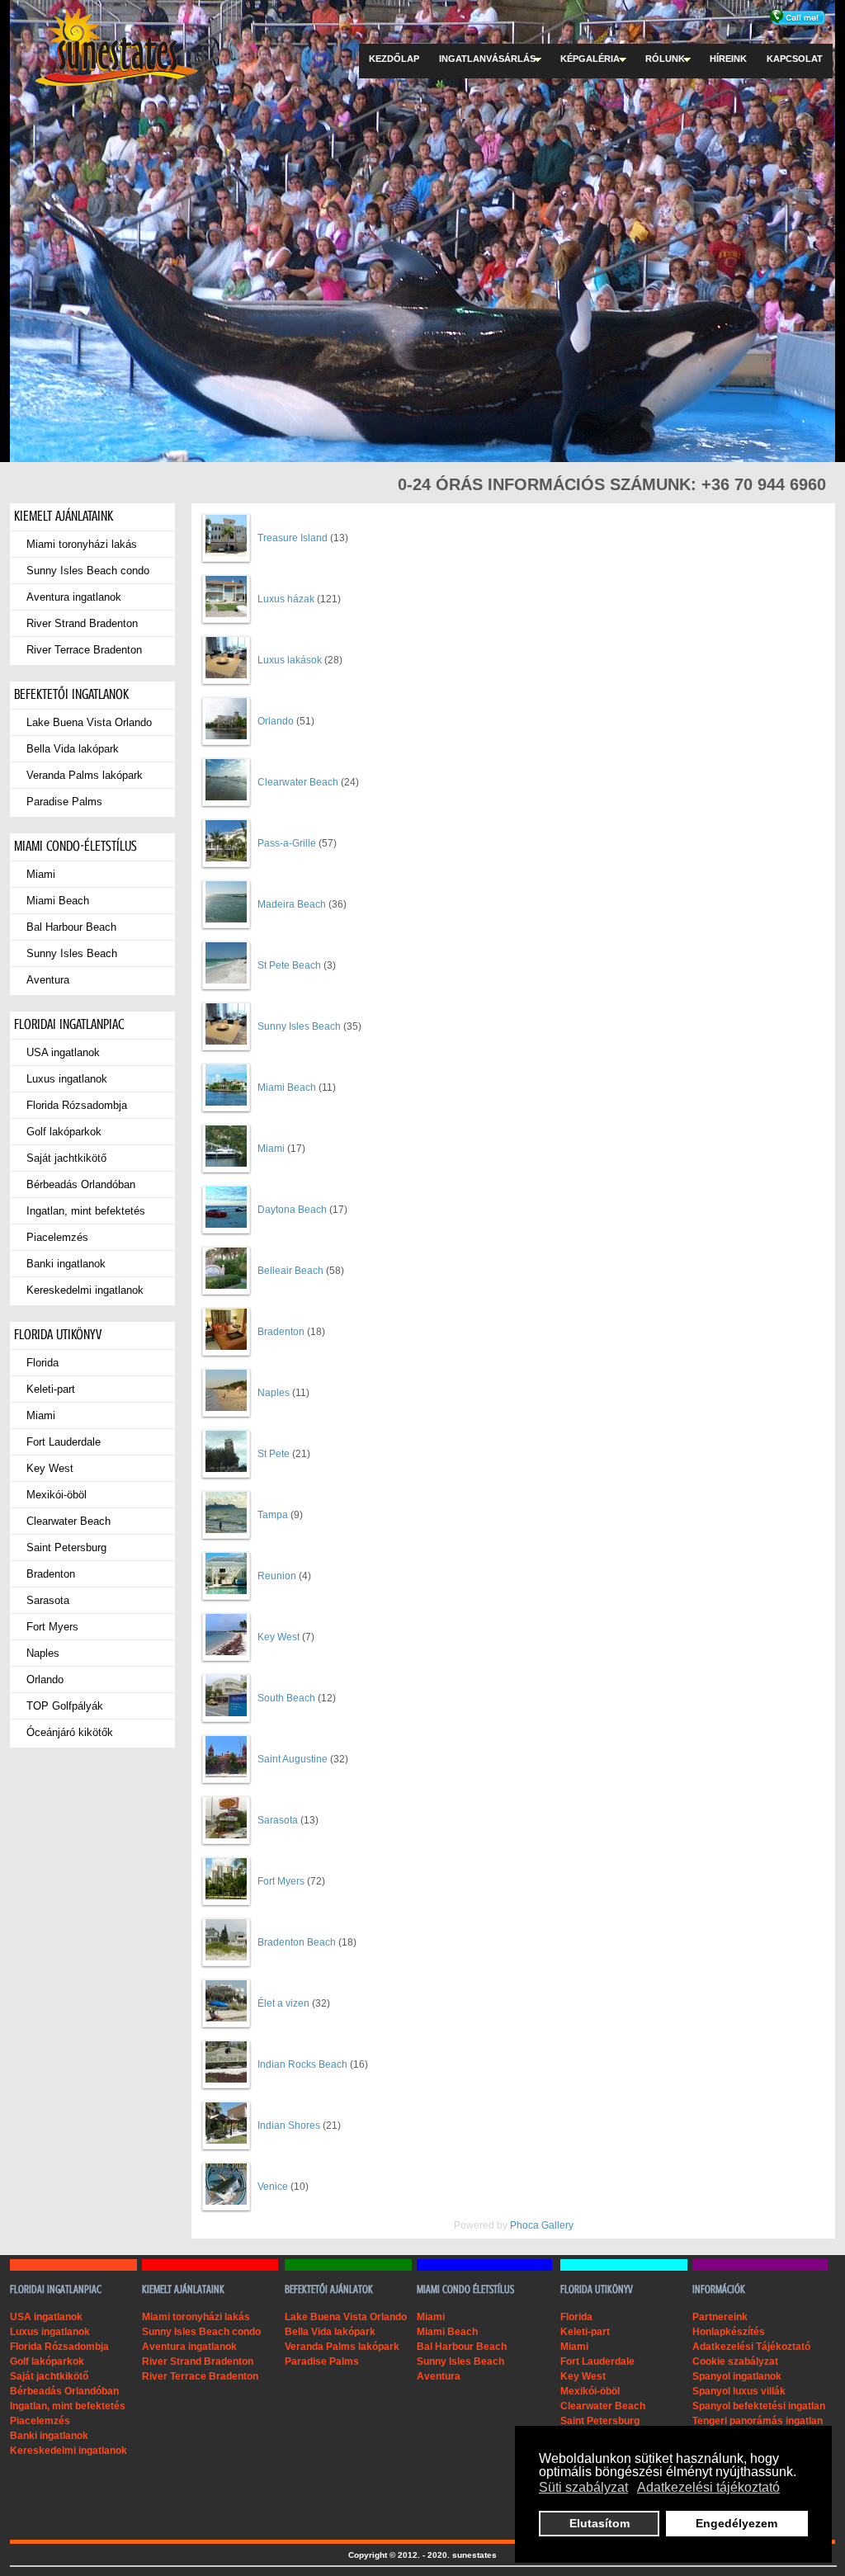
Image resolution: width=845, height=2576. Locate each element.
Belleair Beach (290, 1271)
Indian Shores (289, 2125)
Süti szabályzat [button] (583, 2487)
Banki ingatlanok (66, 1264)
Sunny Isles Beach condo (88, 571)
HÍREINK (728, 59)
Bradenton (51, 1574)
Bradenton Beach (297, 1942)
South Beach (286, 1698)
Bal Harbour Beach (71, 927)
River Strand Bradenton (82, 623)
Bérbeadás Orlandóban (81, 1184)
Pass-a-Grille (287, 843)
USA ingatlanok (63, 1052)
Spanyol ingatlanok (737, 2376)
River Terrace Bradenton (84, 650)
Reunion (277, 1576)
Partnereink (720, 2317)
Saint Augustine (293, 1759)
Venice (273, 2187)
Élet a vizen (283, 2003)
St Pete (274, 1454)
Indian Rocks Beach (302, 2064)
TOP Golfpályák (65, 1706)
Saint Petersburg (66, 1547)
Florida (42, 1363)
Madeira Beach (292, 904)
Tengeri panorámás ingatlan (758, 2421)
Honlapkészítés (729, 2332)
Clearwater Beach (68, 1521)
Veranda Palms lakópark (85, 775)
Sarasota (48, 1600)
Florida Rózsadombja (77, 1105)
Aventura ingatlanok (74, 597)
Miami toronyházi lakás (82, 544)
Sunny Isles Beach (72, 953)
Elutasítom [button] (600, 2523)
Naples (43, 1653)
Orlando (45, 1680)
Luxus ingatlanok (67, 1079)
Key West (50, 1468)
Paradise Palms (64, 802)
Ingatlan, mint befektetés (86, 1211)
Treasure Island (293, 538)
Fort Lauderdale (64, 1442)
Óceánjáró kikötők (70, 1732)
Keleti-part (51, 1389)
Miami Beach (58, 901)
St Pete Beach (289, 965)
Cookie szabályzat (735, 2361)
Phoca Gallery (542, 2225)
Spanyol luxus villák (739, 2391)
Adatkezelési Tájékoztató (751, 2347)
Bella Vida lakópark (73, 749)
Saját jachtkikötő (66, 1158)
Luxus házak (286, 599)
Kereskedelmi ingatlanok (85, 1290)
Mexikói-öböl (57, 1495)
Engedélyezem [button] (736, 2523)
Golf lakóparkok (64, 1132)
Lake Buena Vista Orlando (89, 722)
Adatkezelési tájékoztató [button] (708, 2487)
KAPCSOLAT (795, 59)
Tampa (273, 1515)
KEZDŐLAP (394, 59)
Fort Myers (52, 1627)
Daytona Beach (292, 1210)
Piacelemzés (57, 1237)
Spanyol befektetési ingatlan (759, 2406)
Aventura (48, 980)
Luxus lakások (290, 660)
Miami (41, 874)
